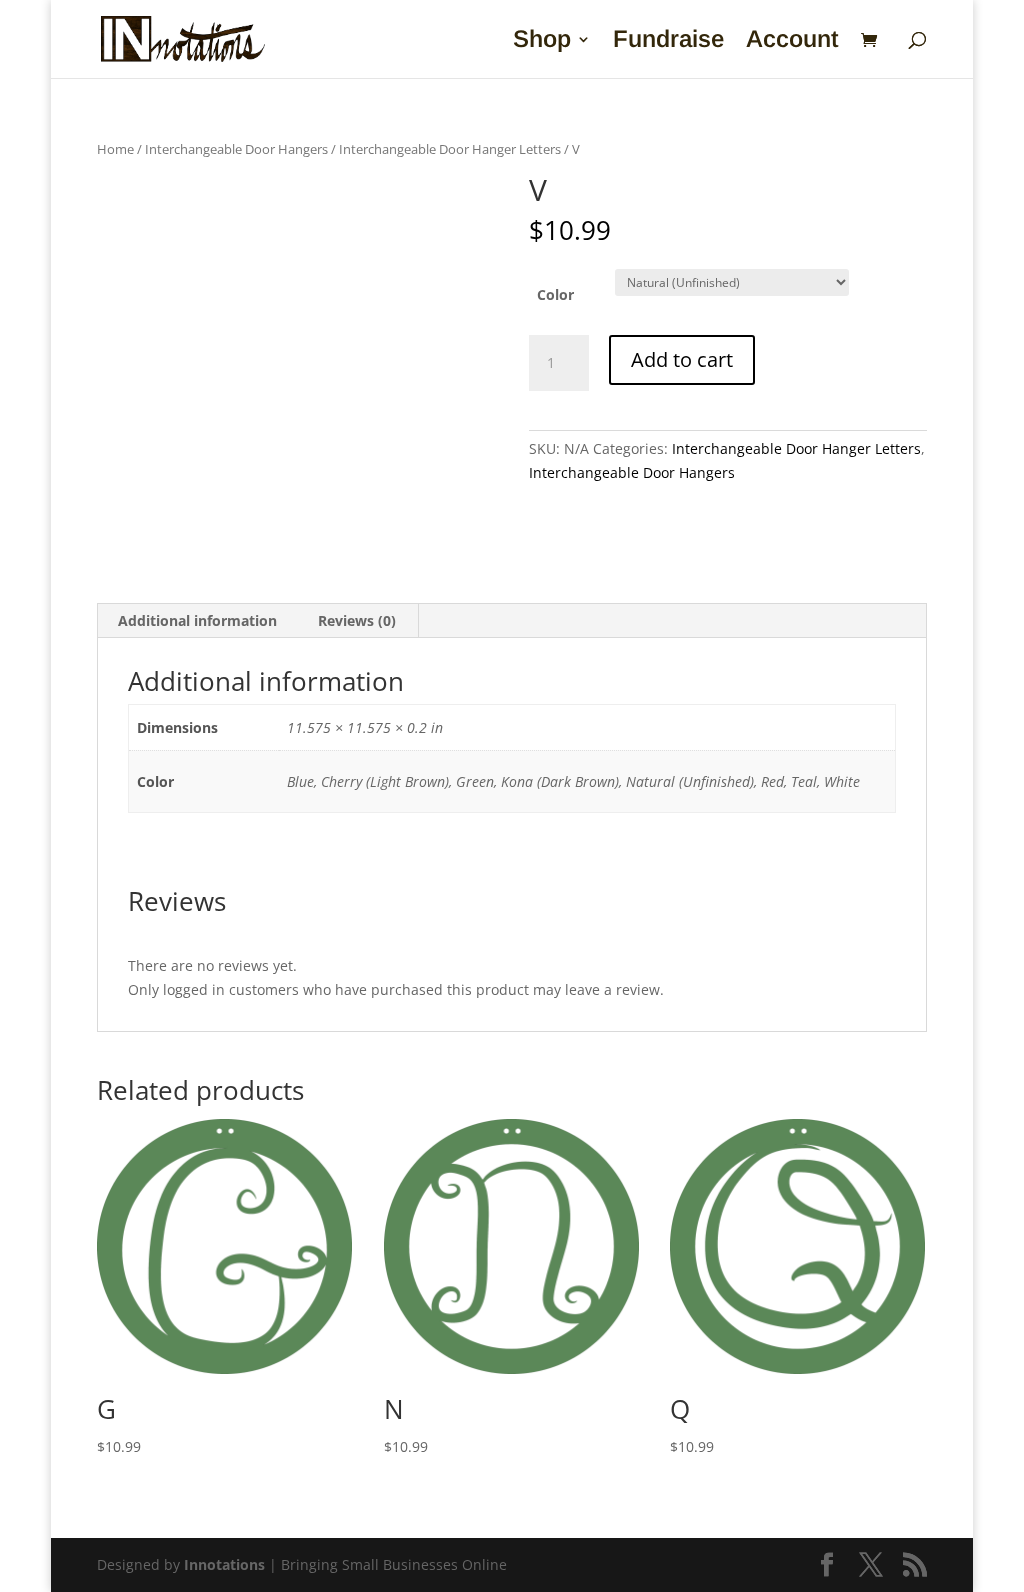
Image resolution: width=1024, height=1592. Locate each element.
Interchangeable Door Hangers (236, 149)
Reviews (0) (357, 620)
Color (555, 294)
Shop (542, 42)
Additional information (197, 620)
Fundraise (668, 42)
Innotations (224, 1564)
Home (115, 149)
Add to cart (682, 359)
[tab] (198, 621)
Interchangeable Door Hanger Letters (450, 149)
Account (792, 42)
